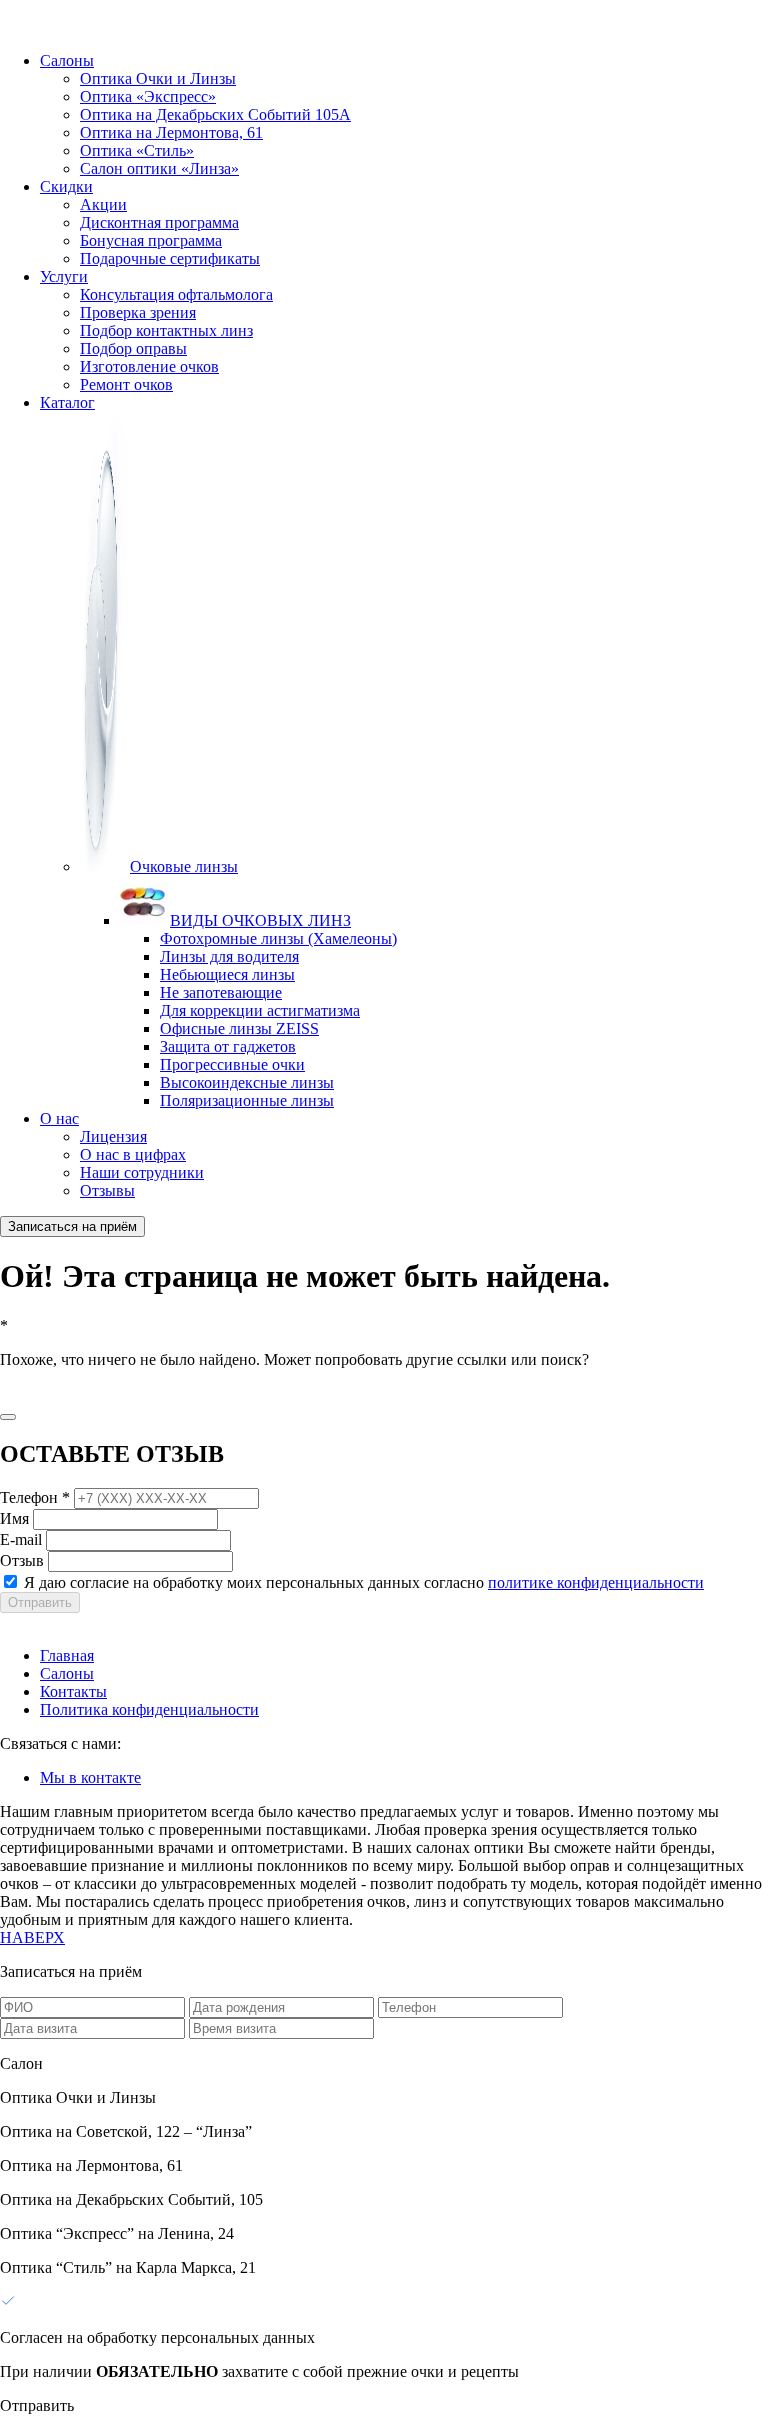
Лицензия (113, 1136)
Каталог (67, 402)
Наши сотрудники (142, 1172)
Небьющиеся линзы (227, 974)
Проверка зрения (138, 312)
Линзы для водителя (229, 956)
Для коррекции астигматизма (260, 1010)
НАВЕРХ (32, 1937)
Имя (14, 1518)
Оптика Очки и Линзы (158, 78)
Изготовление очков (149, 366)
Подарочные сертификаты (170, 258)
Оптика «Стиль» (137, 150)
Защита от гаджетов (228, 1046)
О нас (59, 1118)
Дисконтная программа (159, 222)
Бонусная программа (151, 240)
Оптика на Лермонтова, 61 (171, 132)
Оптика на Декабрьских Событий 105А (215, 114)
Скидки (66, 186)
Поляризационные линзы (247, 1100)
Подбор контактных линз (166, 330)
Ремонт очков (126, 384)
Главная (67, 1655)
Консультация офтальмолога (176, 294)
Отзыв (22, 1560)
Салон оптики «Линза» (159, 168)
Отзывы (107, 1190)
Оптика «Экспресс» (148, 96)
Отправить (40, 1602)
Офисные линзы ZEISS (239, 1028)
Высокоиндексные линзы (247, 1082)
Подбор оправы (133, 348)
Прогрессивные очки (232, 1064)
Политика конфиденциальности (149, 1709)
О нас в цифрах (133, 1154)
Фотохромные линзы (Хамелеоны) (278, 938)
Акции (103, 204)
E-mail (21, 1539)
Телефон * (35, 1497)
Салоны (67, 60)
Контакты (73, 1691)
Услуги (64, 276)
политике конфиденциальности (596, 1582)
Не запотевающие (221, 992)
